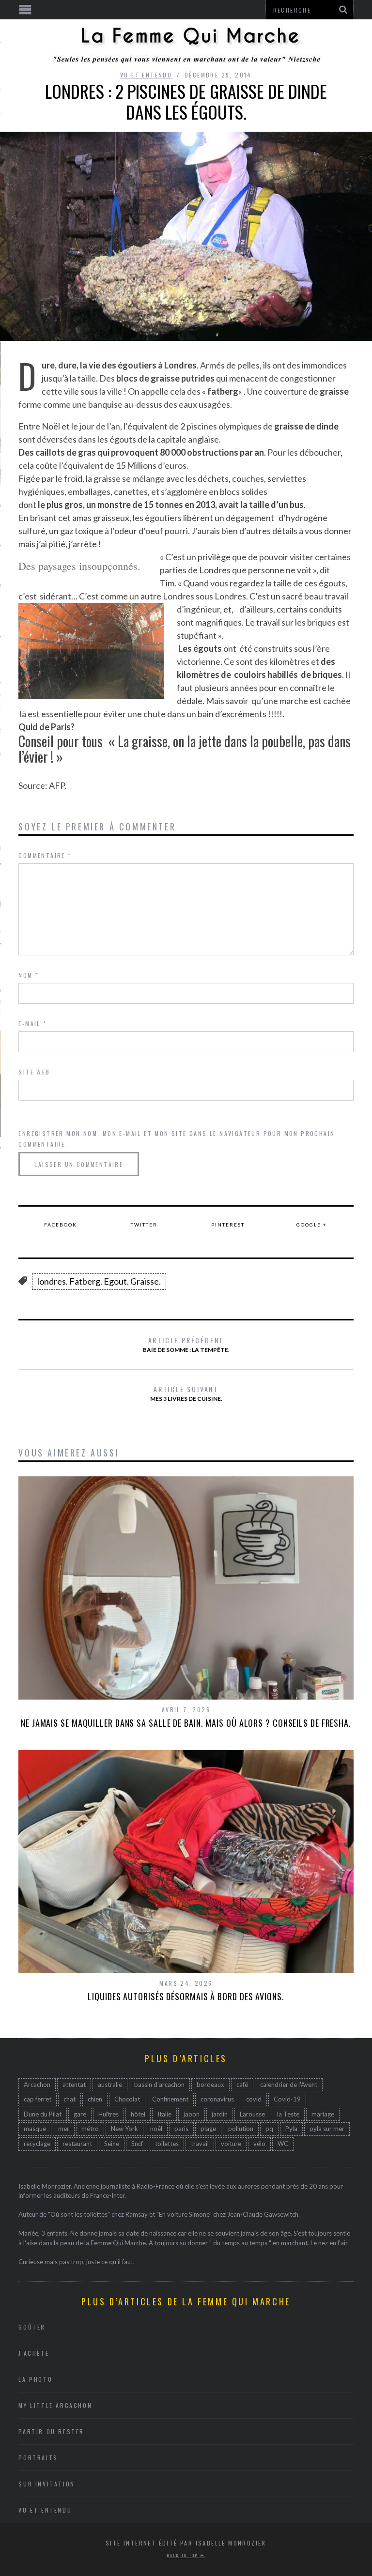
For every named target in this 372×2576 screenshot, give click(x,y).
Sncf (137, 2144)
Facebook (61, 1225)
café (242, 2085)
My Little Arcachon (55, 2405)
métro (90, 2129)
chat (70, 2099)
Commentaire (45, 855)
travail (200, 2144)
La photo (35, 2379)
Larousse (252, 2114)
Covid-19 (287, 2099)
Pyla (291, 2129)
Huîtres (108, 2114)
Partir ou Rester (51, 2431)
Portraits (38, 2458)
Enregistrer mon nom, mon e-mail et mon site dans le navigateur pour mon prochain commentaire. (177, 1139)
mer (64, 2129)
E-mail (32, 1023)
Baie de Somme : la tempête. (186, 1344)
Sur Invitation (46, 2484)
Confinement (170, 2099)
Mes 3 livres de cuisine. (186, 1393)
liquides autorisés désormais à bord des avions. (186, 1996)
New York (124, 2129)
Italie (164, 2114)
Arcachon (37, 2085)
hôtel (138, 2114)
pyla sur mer (327, 2129)
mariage (323, 2114)
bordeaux (210, 2085)
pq (269, 2129)
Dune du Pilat (43, 2114)
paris (181, 2129)
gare (80, 2114)
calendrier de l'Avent (289, 2085)
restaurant (77, 2144)
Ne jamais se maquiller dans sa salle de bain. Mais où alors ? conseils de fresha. (186, 1723)
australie (110, 2085)
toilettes (167, 2144)
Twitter (144, 1225)
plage (208, 2129)
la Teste (288, 2114)
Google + (312, 1225)
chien (95, 2099)
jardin (220, 2114)
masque (35, 2129)
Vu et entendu (146, 75)
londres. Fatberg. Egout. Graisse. (99, 1281)
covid (254, 2099)
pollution (241, 2129)
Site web (34, 1072)
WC (283, 2144)
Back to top (184, 2555)
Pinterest (228, 1225)
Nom (29, 975)
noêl (156, 2129)
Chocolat (127, 2099)
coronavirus (217, 2099)
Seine (112, 2144)
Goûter (32, 2327)
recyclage (37, 2144)
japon (192, 2114)
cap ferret (38, 2099)
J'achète (34, 2353)
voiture (231, 2144)
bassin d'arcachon (159, 2085)
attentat (74, 2085)
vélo (259, 2144)
